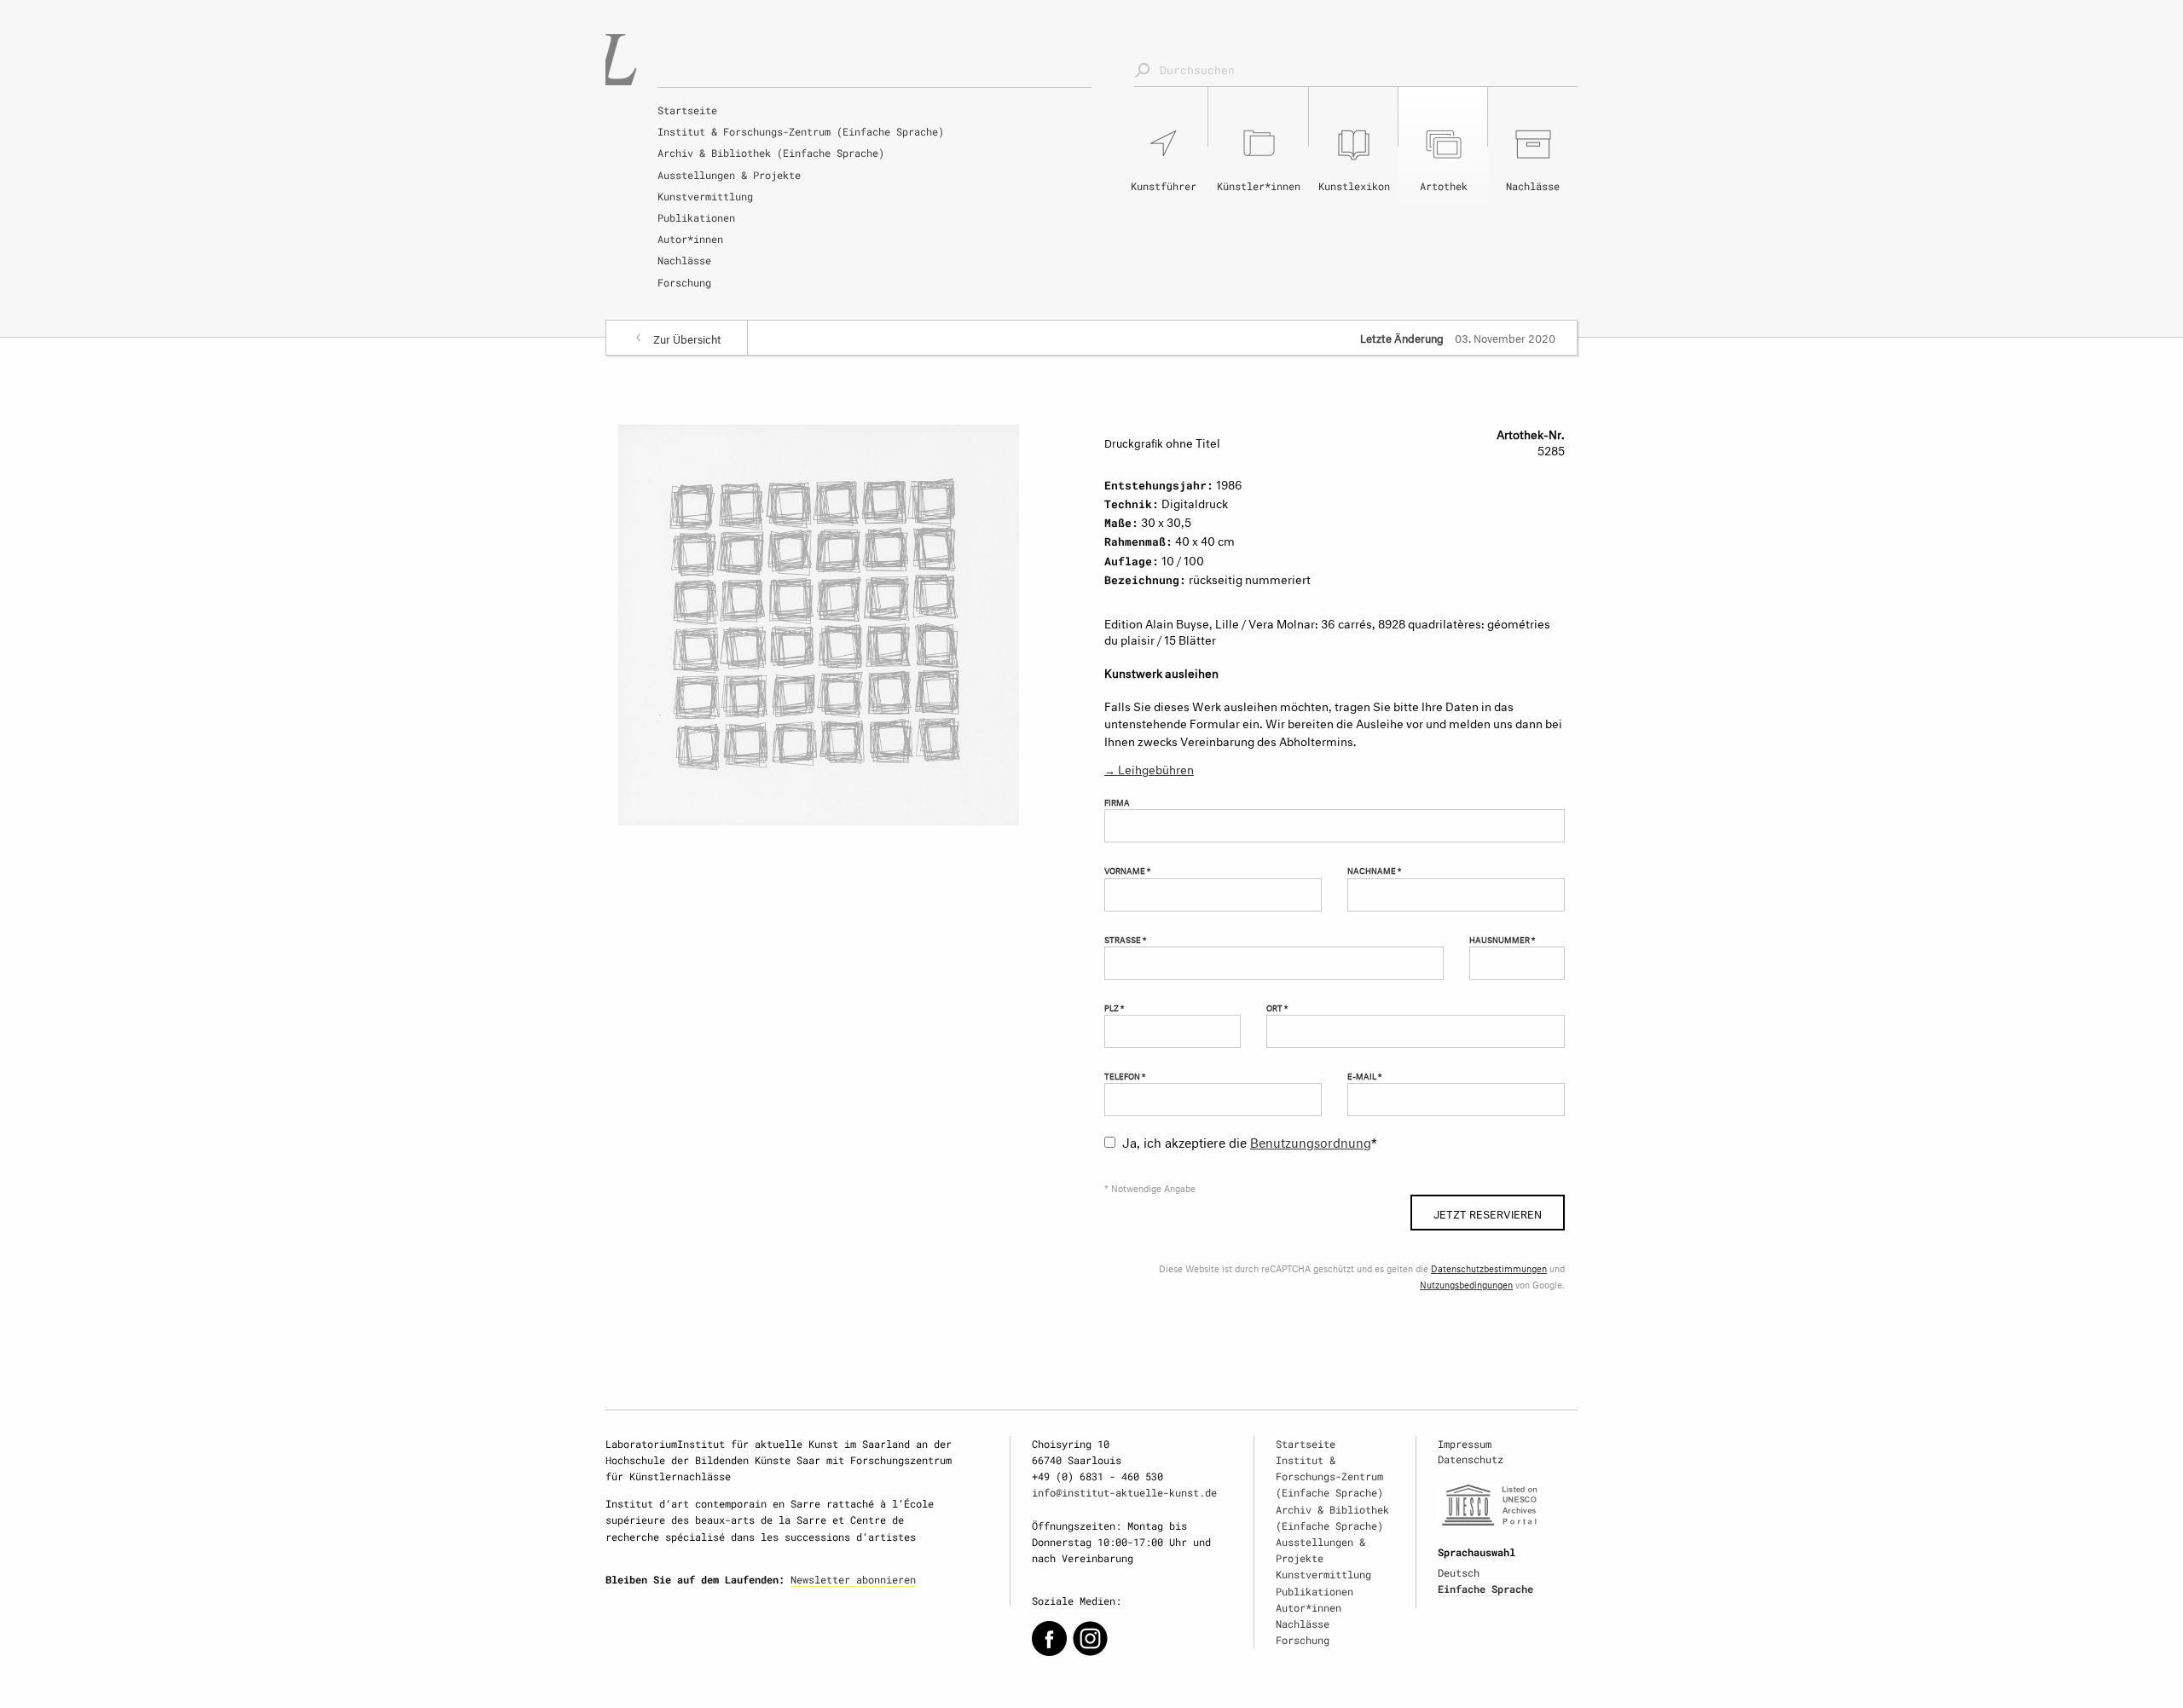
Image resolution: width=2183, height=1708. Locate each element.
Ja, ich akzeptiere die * (1250, 1141)
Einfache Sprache (1485, 1589)
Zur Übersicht (687, 338)
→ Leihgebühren (1149, 768)
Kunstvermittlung (705, 196)
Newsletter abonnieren (853, 1579)
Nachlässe (684, 260)
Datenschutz (1471, 1459)
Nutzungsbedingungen (1466, 1284)
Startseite (687, 110)
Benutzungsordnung (1311, 1141)
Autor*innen (690, 239)
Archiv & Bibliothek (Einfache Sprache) (771, 153)
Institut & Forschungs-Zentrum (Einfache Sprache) (801, 131)
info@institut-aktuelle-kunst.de (1124, 1492)
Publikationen (696, 217)
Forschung (684, 282)
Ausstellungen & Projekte (729, 175)
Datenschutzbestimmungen (1489, 1268)
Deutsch (1459, 1572)
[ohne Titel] (819, 621)
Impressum (1465, 1444)
